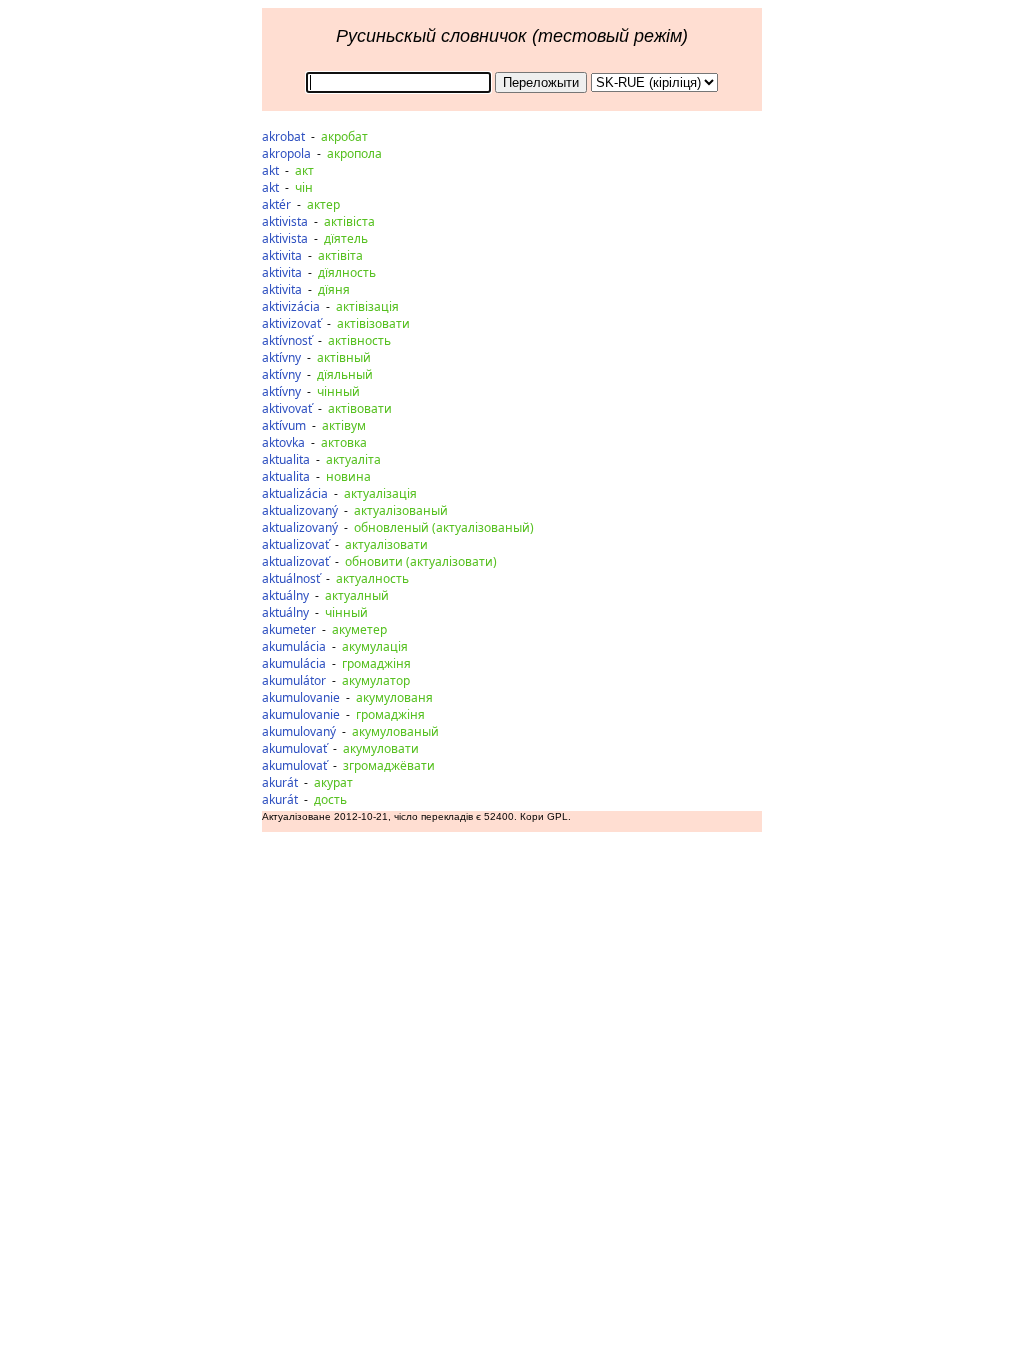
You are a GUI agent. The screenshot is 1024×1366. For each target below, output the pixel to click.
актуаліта (353, 459)
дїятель (346, 238)
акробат (344, 136)
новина (348, 476)
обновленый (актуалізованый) (444, 527)
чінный (338, 391)
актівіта (340, 255)
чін (304, 187)
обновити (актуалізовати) (421, 561)
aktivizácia (291, 306)
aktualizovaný (300, 510)
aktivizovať (291, 323)
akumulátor (294, 680)
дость (330, 799)
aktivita (282, 255)
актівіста (349, 221)
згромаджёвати (389, 765)
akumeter (289, 629)
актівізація (367, 306)
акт (304, 170)
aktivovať (287, 408)
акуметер (359, 629)
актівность (359, 340)
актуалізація (380, 493)
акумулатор (376, 680)
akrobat (283, 136)
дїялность (347, 272)
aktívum (284, 425)
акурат (333, 782)
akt (270, 170)
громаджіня (376, 663)
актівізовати (373, 323)
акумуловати (381, 748)
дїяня (334, 289)
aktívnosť (287, 340)
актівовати (360, 408)
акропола (354, 153)
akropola (286, 153)
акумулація (375, 646)
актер (323, 204)
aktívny (281, 357)
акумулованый (395, 731)
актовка (344, 442)
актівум (344, 425)
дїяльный (345, 374)
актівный (344, 357)
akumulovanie (301, 697)
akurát (280, 782)
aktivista (285, 221)
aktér (276, 204)
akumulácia (294, 646)
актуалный (357, 595)
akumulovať (294, 748)
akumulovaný (299, 731)
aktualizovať (295, 544)
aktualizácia (295, 493)
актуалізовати (386, 544)
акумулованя (394, 697)
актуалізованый (401, 510)
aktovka (283, 442)
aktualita (286, 459)
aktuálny (285, 595)
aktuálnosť (291, 578)
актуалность (372, 578)
